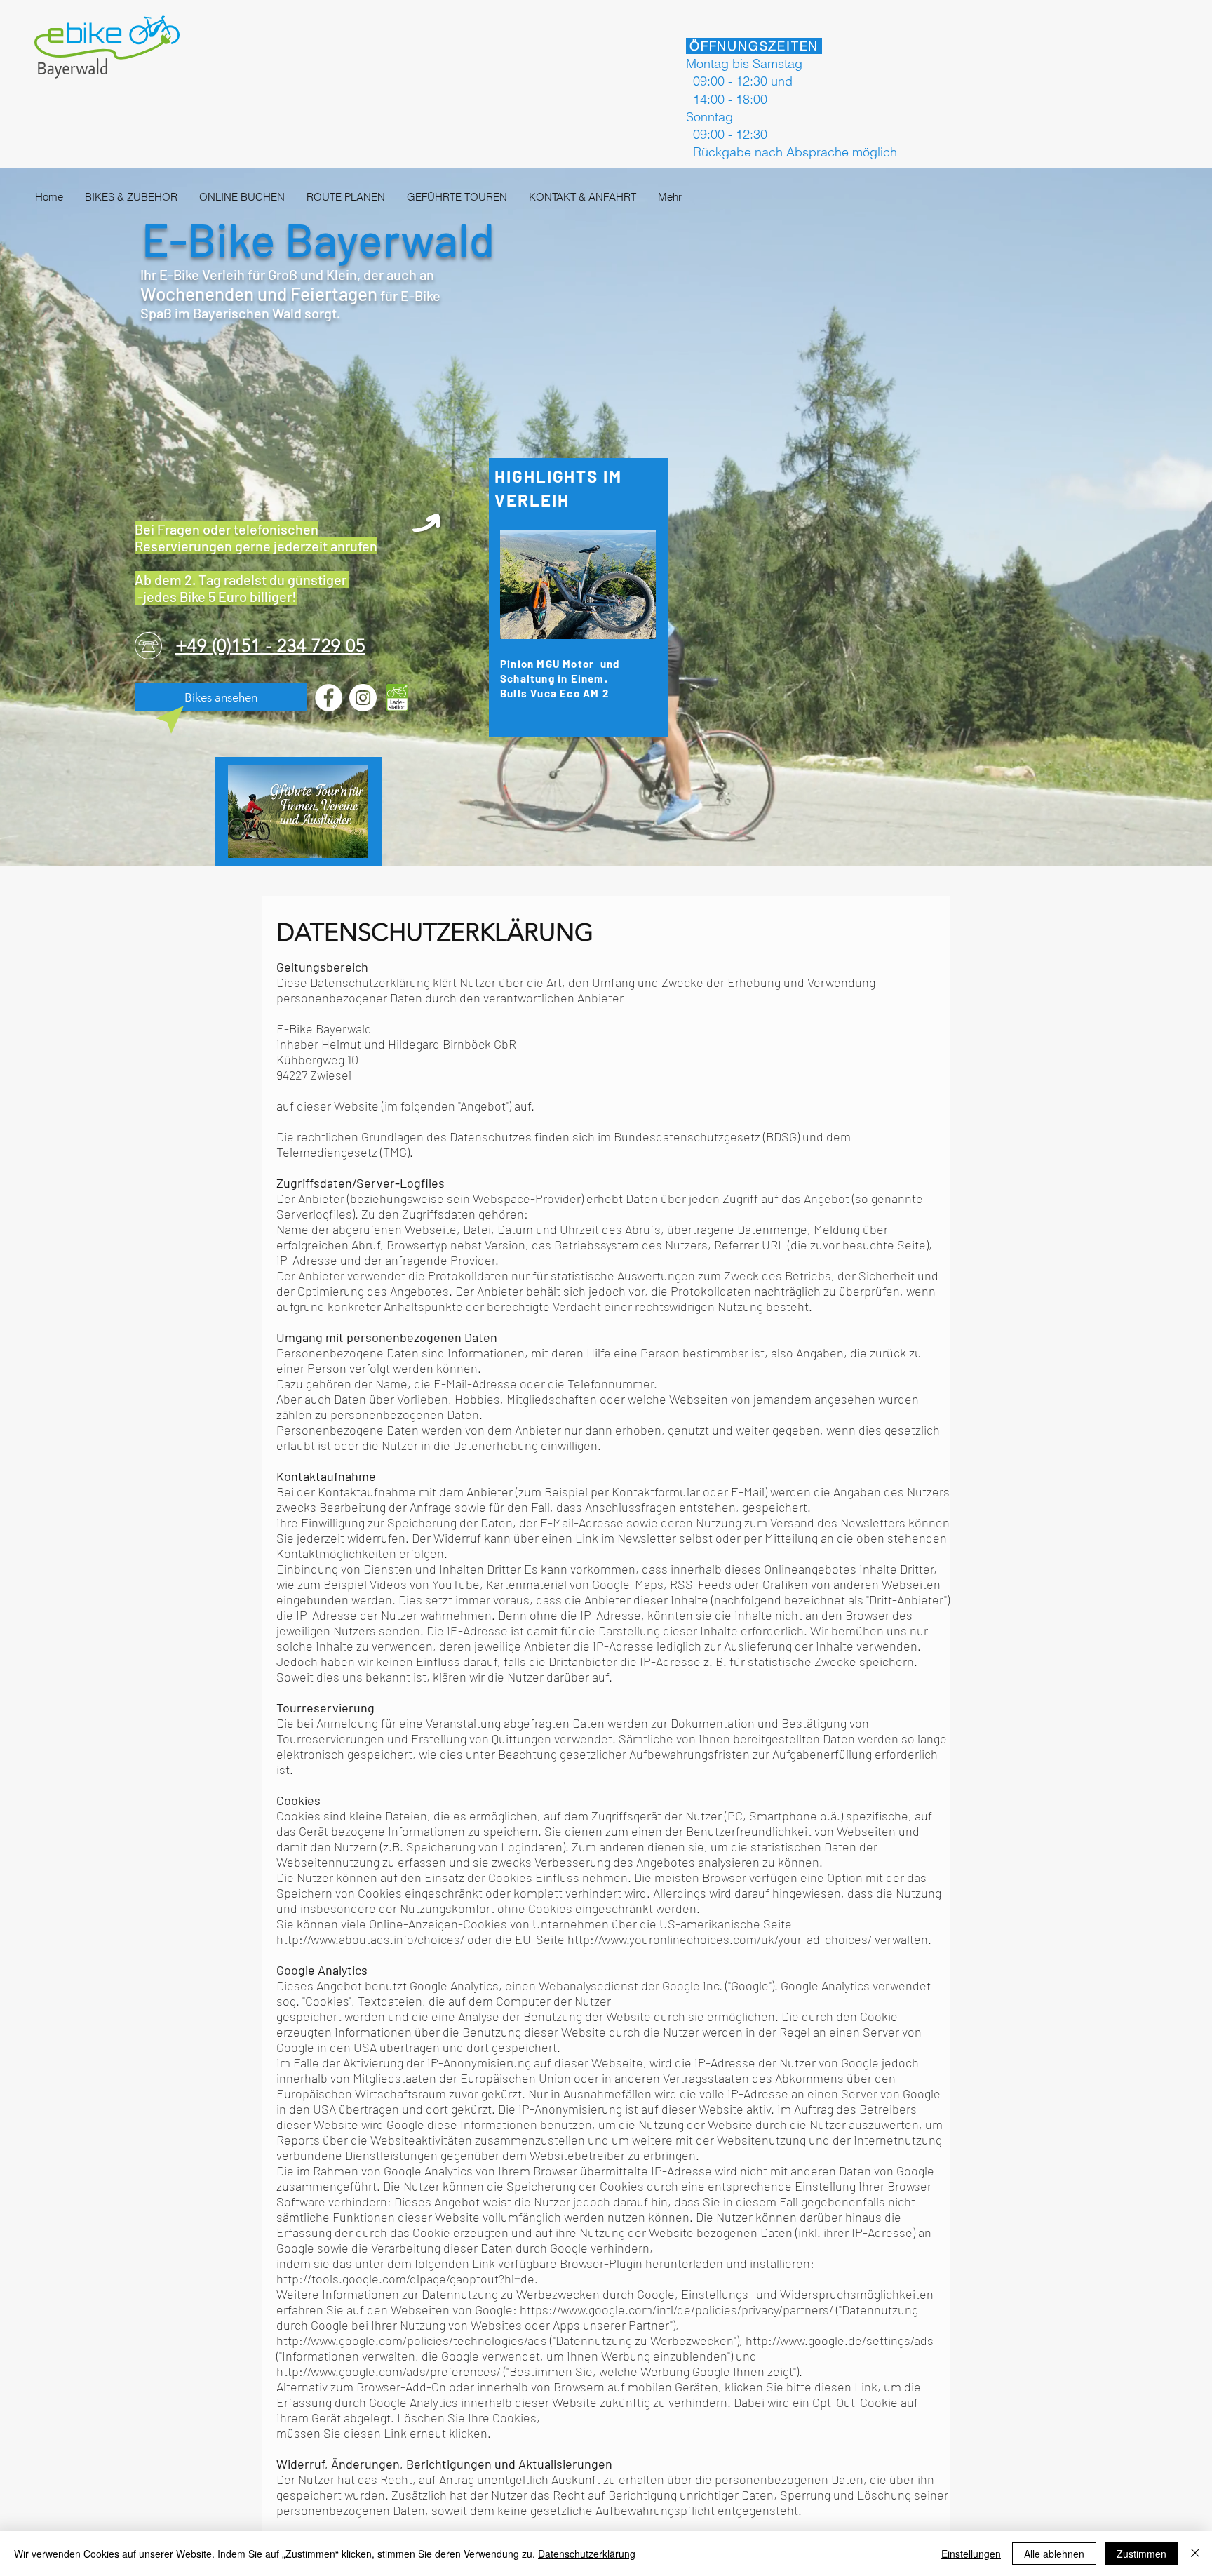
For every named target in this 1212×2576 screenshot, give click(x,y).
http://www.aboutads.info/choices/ (370, 1939)
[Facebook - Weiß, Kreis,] (329, 698)
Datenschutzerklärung (587, 2554)
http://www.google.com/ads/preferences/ (389, 2371)
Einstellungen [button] (971, 2554)
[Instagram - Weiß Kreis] (363, 698)
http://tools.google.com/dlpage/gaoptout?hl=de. (407, 2279)
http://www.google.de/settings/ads (840, 2340)
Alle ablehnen (1054, 2554)
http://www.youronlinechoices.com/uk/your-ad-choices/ (720, 1939)
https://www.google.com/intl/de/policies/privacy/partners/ (676, 2309)
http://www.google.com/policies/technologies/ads (412, 2340)
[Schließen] (1195, 2554)
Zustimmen (1142, 2554)
